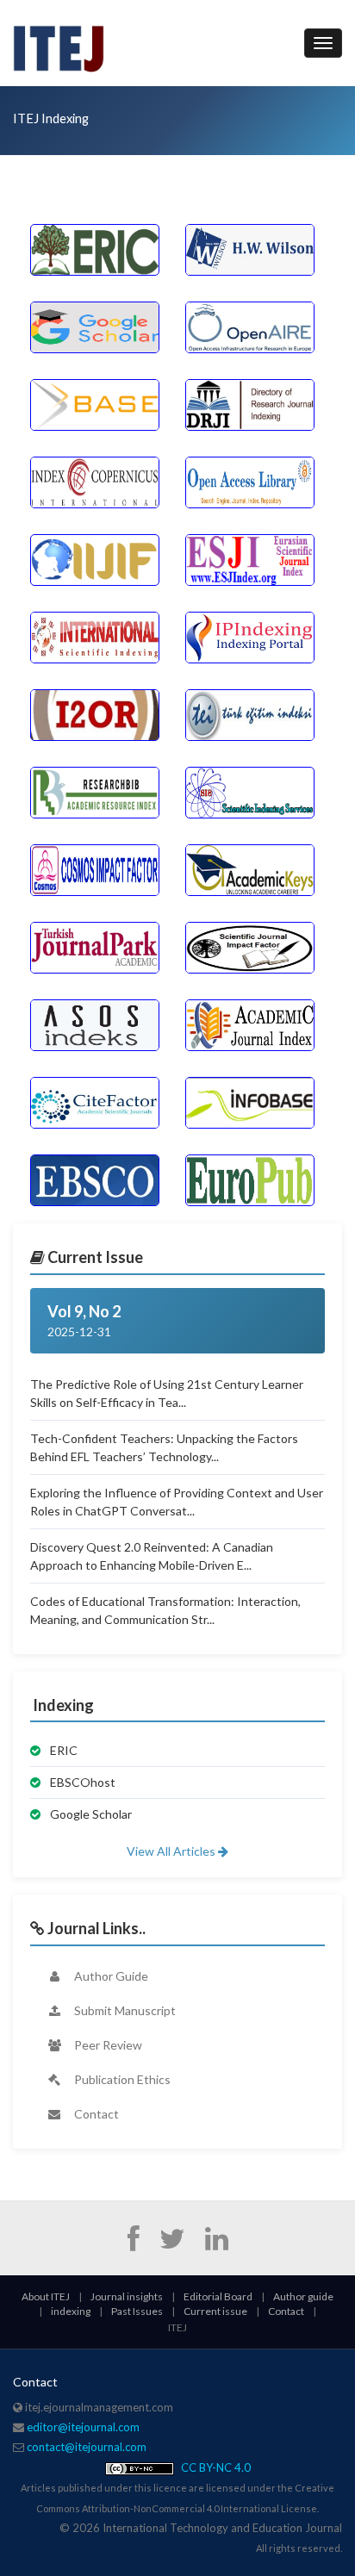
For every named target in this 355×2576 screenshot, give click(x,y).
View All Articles (172, 1851)
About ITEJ (46, 2296)
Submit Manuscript (124, 2010)
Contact (95, 2114)
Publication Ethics (121, 2079)
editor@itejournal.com (83, 2427)
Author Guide (110, 1976)
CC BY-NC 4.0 (215, 2467)
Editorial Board (218, 2296)
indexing (71, 2311)
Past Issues (137, 2311)
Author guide (303, 2296)
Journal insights (127, 2296)
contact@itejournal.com (87, 2447)
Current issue (215, 2311)
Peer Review (107, 2045)
